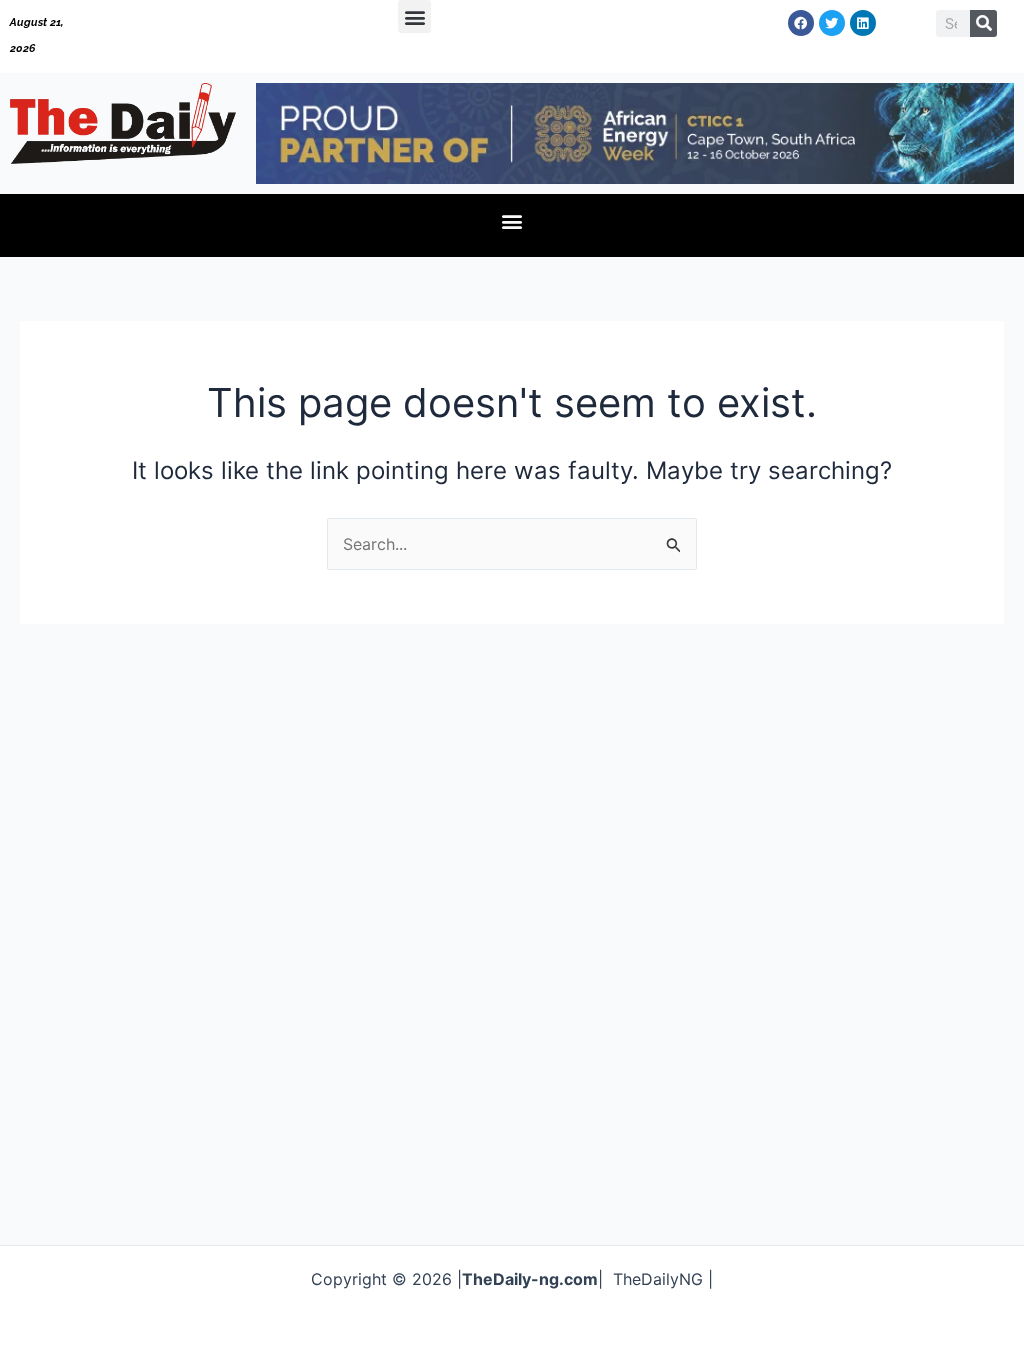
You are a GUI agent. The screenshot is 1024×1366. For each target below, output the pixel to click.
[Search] (983, 23)
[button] (414, 16)
